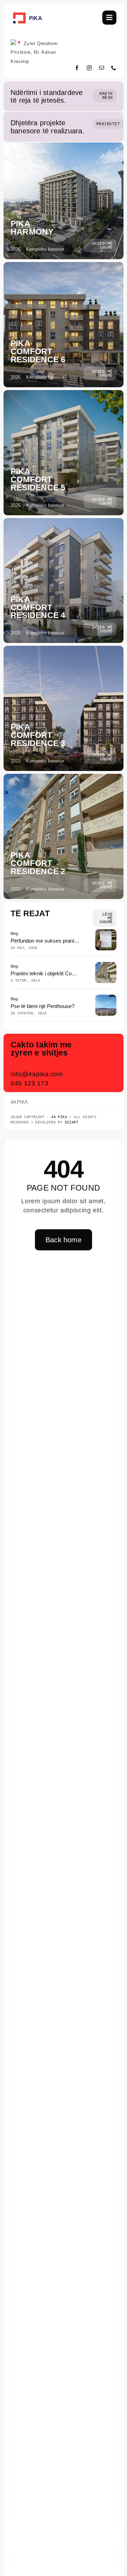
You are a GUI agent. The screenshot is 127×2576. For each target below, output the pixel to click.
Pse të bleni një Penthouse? (43, 1006)
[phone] (114, 68)
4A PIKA (59, 1117)
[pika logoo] (28, 13)
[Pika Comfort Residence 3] (64, 708)
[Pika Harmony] (64, 201)
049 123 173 (29, 1083)
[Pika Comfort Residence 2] (64, 836)
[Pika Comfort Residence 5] (64, 453)
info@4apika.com (37, 1074)
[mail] (102, 68)
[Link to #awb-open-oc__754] (109, 18)
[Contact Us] (105, 1064)
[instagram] (89, 68)
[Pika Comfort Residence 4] (64, 581)
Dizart (72, 1122)
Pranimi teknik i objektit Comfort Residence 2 (62, 973)
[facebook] (77, 68)
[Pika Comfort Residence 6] (64, 325)
